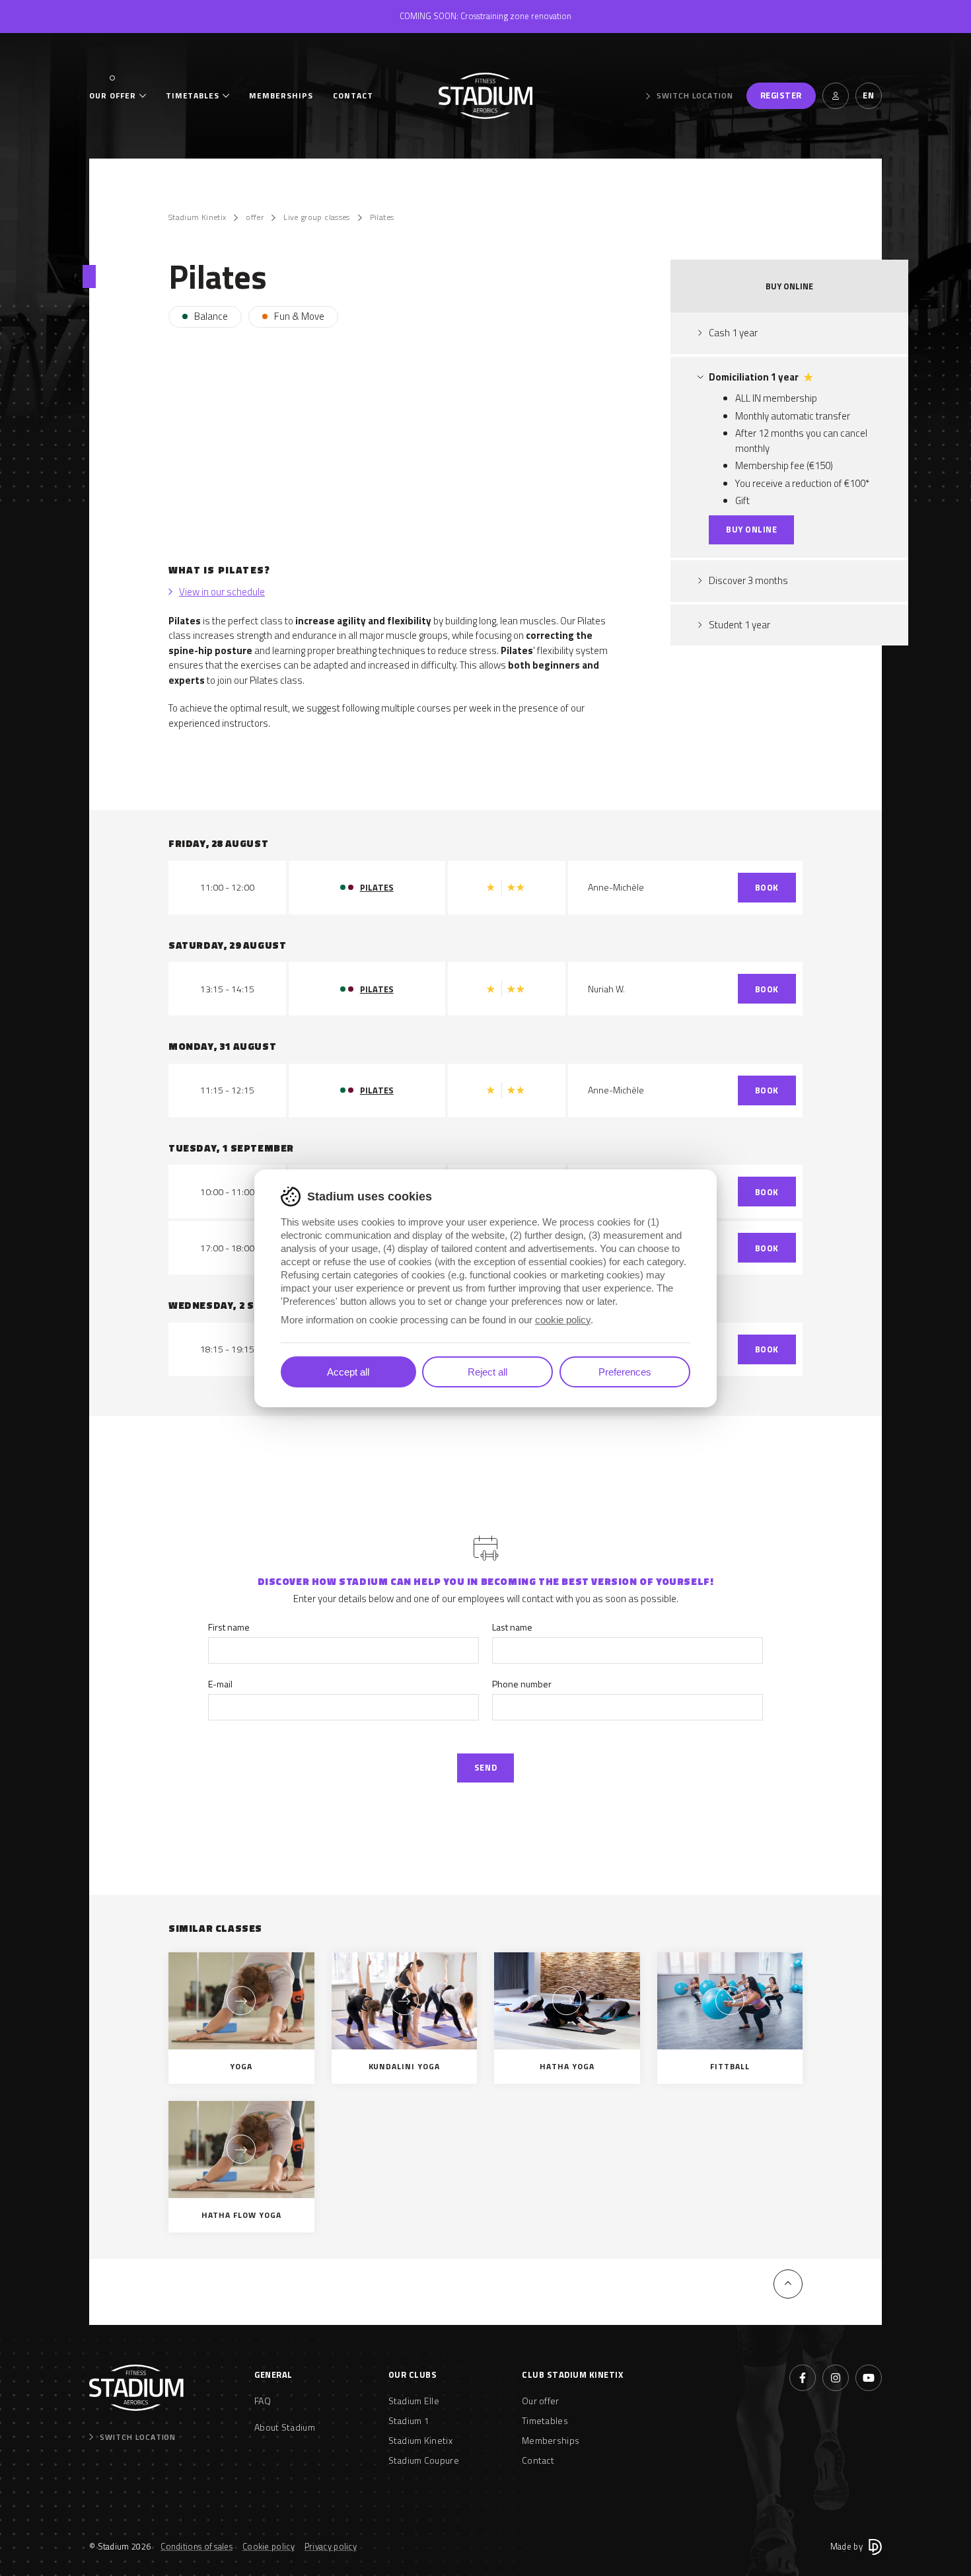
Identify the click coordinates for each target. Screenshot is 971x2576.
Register (781, 95)
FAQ (263, 2401)
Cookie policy (269, 2546)
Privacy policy (331, 2546)
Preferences (625, 1372)
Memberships (281, 96)
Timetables (193, 96)
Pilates (382, 217)
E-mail (220, 1684)
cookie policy (563, 1320)
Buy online (751, 529)
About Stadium (285, 2427)
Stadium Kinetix (197, 217)
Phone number (522, 1684)
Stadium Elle (414, 2401)
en (868, 95)
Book (767, 887)
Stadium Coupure (424, 2460)
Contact (353, 96)
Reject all (487, 1372)
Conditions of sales (197, 2546)
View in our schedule (222, 592)
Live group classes (316, 217)
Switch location (695, 96)
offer (255, 217)
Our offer (113, 96)
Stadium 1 (409, 2420)
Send (485, 1767)
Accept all (348, 1372)
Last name (512, 1627)
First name (229, 1627)
